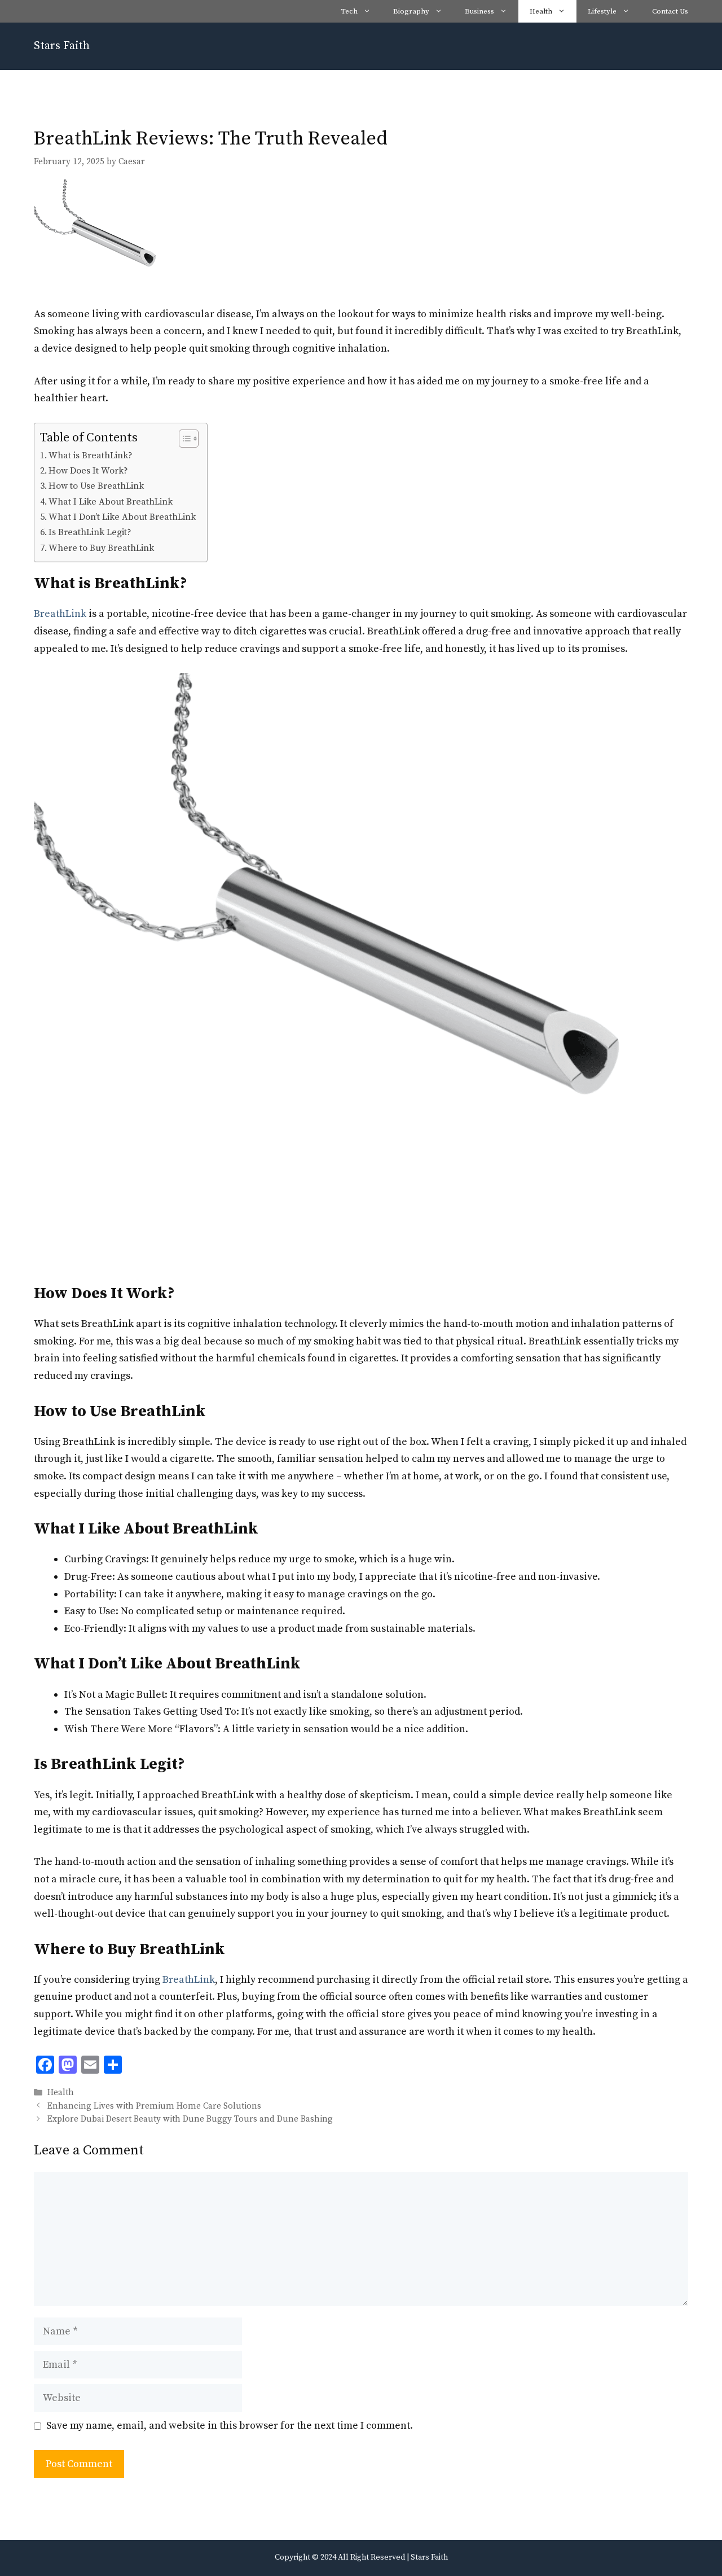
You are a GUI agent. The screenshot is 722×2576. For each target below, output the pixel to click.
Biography (411, 11)
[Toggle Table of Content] (183, 439)
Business (479, 11)
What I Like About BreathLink (111, 502)
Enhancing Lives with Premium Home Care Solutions (154, 2106)
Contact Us (670, 11)
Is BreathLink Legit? (90, 532)
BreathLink (60, 614)
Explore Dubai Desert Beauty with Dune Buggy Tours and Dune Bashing (190, 2119)
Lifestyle (602, 11)
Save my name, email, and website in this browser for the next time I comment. (230, 2426)
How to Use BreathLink (96, 486)
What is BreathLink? (91, 455)
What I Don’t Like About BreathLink (122, 517)
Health (541, 11)
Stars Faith (62, 46)
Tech (349, 11)
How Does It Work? (88, 471)
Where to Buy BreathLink (101, 548)
